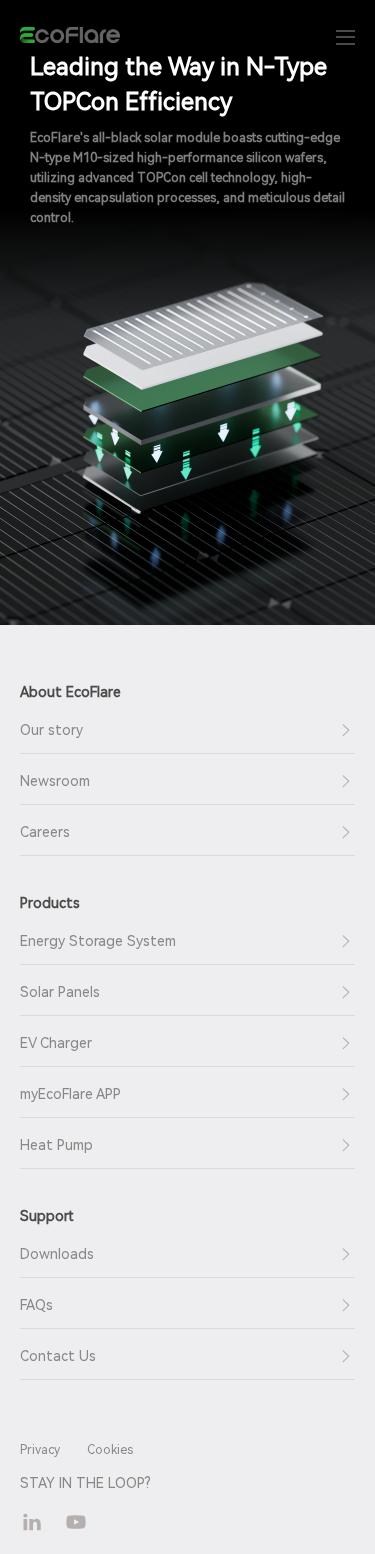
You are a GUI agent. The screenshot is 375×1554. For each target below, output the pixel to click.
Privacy (40, 1450)
